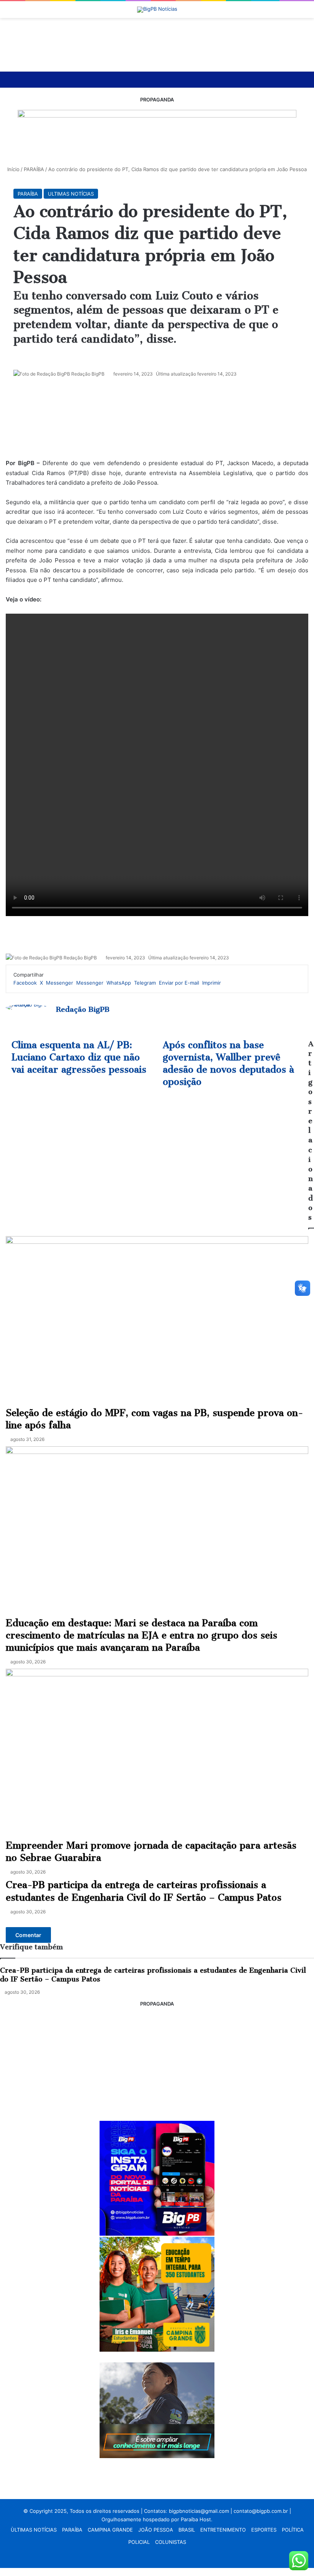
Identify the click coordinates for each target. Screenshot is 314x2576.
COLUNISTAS (171, 2542)
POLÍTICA (293, 2530)
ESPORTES (264, 2530)
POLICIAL (139, 2542)
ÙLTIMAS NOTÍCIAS (34, 2530)
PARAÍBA (72, 2530)
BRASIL (187, 2530)
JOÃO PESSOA (156, 2530)
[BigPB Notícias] (157, 10)
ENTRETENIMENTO (223, 2530)
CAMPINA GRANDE (110, 2530)
